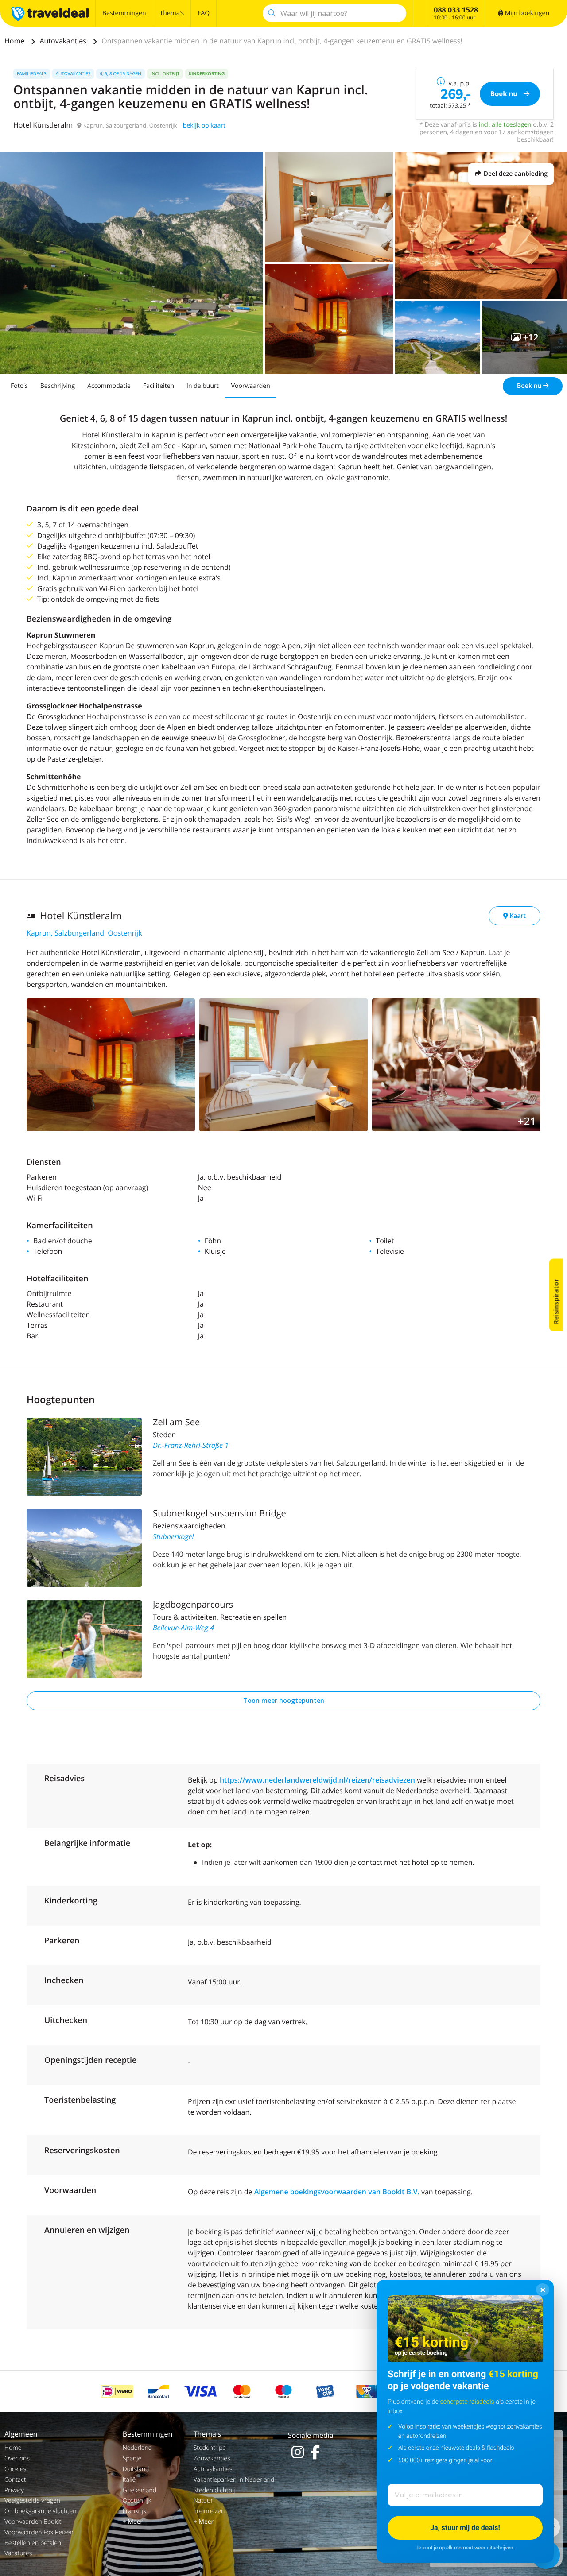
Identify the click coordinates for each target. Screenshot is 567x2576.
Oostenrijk (137, 2501)
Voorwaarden (251, 386)
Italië (129, 2480)
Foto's (19, 386)
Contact (15, 2480)
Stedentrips (210, 2448)
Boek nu (530, 386)
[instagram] (298, 2452)
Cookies (15, 2469)
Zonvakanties (212, 2458)
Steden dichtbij (214, 2490)
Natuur (203, 2501)
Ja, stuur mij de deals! (465, 2528)
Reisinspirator (556, 1302)
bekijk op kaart (204, 126)
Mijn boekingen (526, 13)
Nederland (137, 2448)
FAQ (204, 13)
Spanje (132, 2458)
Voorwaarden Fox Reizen (39, 2532)
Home (15, 41)
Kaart (517, 916)
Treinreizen (209, 2511)
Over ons (17, 2458)
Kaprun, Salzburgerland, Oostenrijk (84, 933)
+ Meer (133, 2522)
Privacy (14, 2490)
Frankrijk (135, 2511)
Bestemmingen (124, 13)
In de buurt (203, 386)
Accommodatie (109, 386)
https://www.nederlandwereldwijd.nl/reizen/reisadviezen (318, 1780)
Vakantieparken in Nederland (234, 2480)
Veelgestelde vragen (32, 2501)
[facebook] (315, 2452)
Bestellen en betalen (33, 2543)
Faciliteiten (159, 386)
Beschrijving (58, 386)
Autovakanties (64, 41)
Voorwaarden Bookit (33, 2522)
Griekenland (140, 2490)
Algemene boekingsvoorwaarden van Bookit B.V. (337, 2192)
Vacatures (18, 2553)
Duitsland (136, 2469)
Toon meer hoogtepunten (284, 1700)
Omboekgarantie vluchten (40, 2511)
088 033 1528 (456, 10)
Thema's (172, 13)
